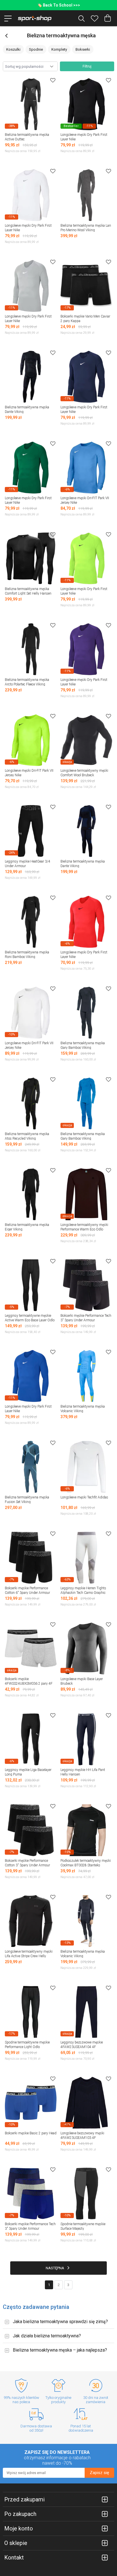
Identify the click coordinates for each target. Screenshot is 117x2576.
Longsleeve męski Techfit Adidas (84, 1497)
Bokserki (83, 49)
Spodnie (36, 49)
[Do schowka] (53, 80)
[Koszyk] (108, 18)
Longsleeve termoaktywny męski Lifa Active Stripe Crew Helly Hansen (29, 1956)
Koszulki (13, 49)
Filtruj (87, 66)
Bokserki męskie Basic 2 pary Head (31, 2133)
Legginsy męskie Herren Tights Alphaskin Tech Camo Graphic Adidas (83, 1593)
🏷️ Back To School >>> (59, 5)
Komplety (59, 49)
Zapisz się (99, 2473)
